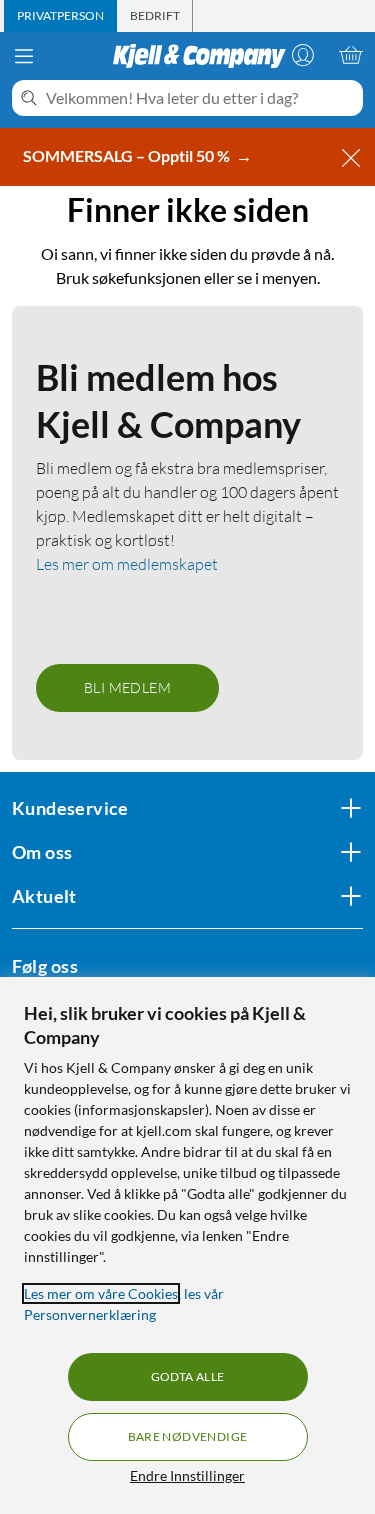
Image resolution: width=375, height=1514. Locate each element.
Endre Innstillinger (187, 1475)
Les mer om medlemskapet (127, 564)
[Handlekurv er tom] (351, 55)
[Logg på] (303, 55)
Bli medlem (127, 687)
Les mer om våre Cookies (101, 1293)
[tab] (60, 16)
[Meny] (24, 56)
